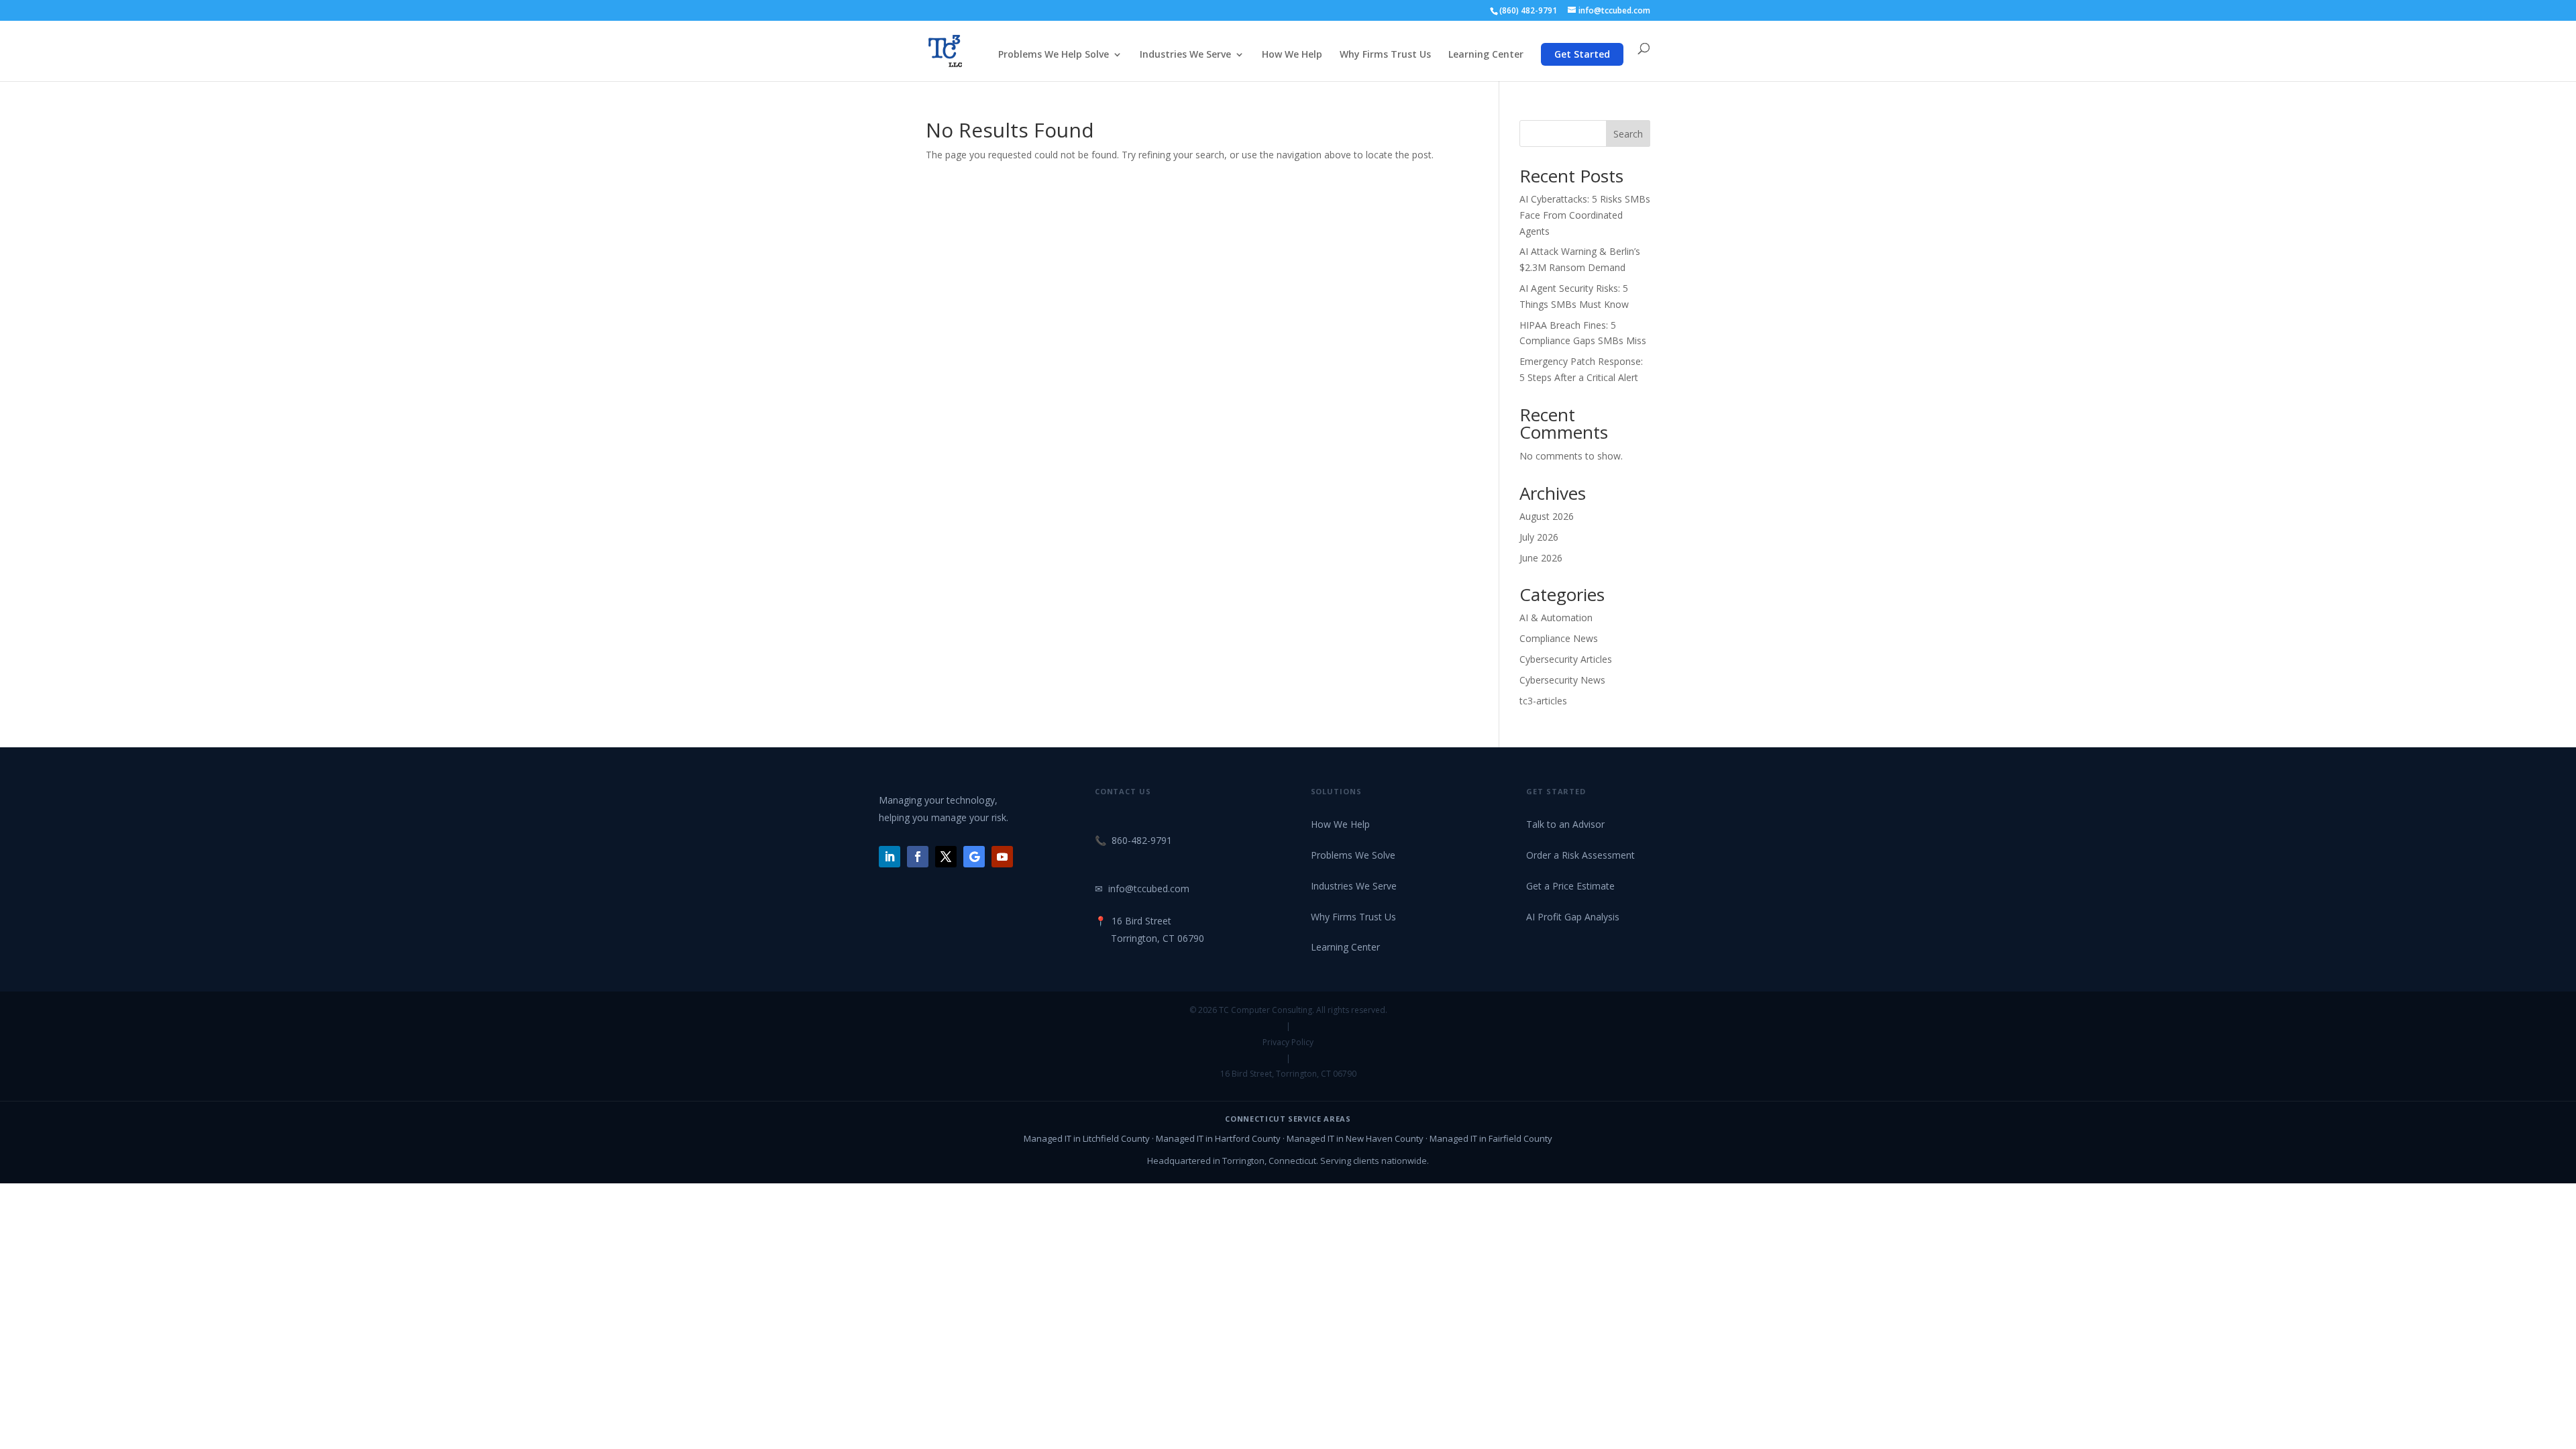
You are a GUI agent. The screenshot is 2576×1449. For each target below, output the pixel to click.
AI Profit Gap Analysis (1573, 917)
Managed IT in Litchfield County (1087, 1138)
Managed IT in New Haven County (1355, 1138)
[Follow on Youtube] (1002, 857)
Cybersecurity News (1562, 680)
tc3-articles (1543, 701)
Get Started (1582, 54)
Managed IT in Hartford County (1218, 1138)
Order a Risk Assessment (1580, 855)
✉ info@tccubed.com (1142, 889)
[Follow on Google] (974, 857)
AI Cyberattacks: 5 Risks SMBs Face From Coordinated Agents (1585, 215)
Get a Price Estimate (1570, 886)
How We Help (1292, 55)
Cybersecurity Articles (1566, 659)
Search (1628, 134)
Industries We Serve (1185, 55)
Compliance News (1559, 638)
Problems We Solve (1353, 855)
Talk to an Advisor (1565, 824)
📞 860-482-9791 (1133, 840)
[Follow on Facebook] (918, 857)
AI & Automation (1556, 618)
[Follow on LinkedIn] (890, 857)
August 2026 (1547, 516)
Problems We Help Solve (1054, 55)
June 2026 (1541, 558)
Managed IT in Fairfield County (1491, 1138)
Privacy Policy (1288, 1042)
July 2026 (1539, 537)
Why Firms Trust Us (1385, 55)
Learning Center (1486, 55)
